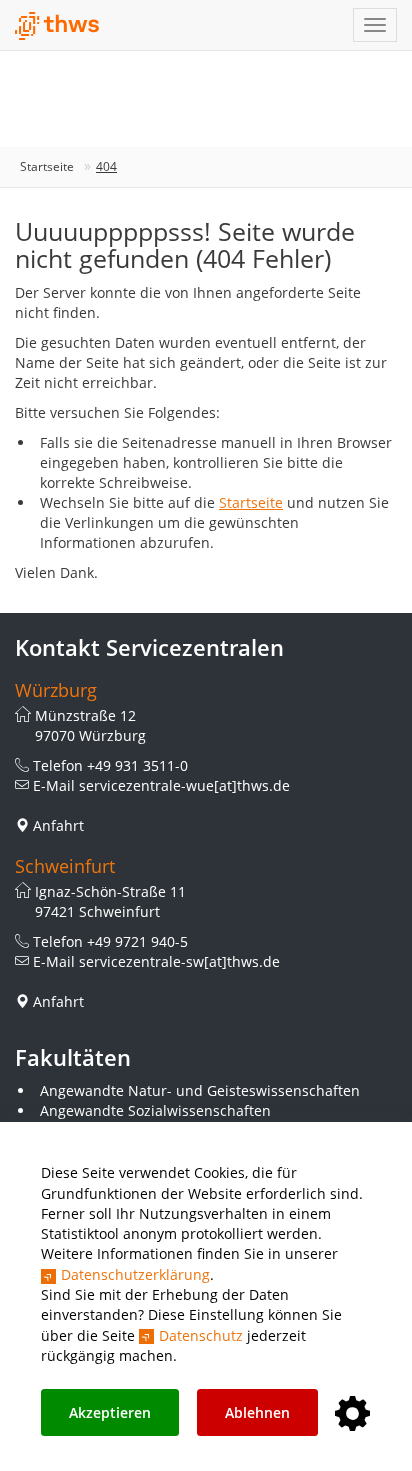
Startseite (47, 166)
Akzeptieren (110, 1412)
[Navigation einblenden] (375, 25)
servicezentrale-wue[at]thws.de (184, 785)
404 (106, 166)
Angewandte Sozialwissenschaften (155, 1110)
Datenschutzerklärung (135, 1274)
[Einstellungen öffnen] (352, 1414)
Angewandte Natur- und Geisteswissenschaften (200, 1090)
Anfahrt (58, 825)
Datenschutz (201, 1335)
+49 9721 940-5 (137, 941)
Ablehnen (257, 1412)
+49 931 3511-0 (137, 765)
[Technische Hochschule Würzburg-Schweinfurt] (57, 26)
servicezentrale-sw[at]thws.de (179, 961)
